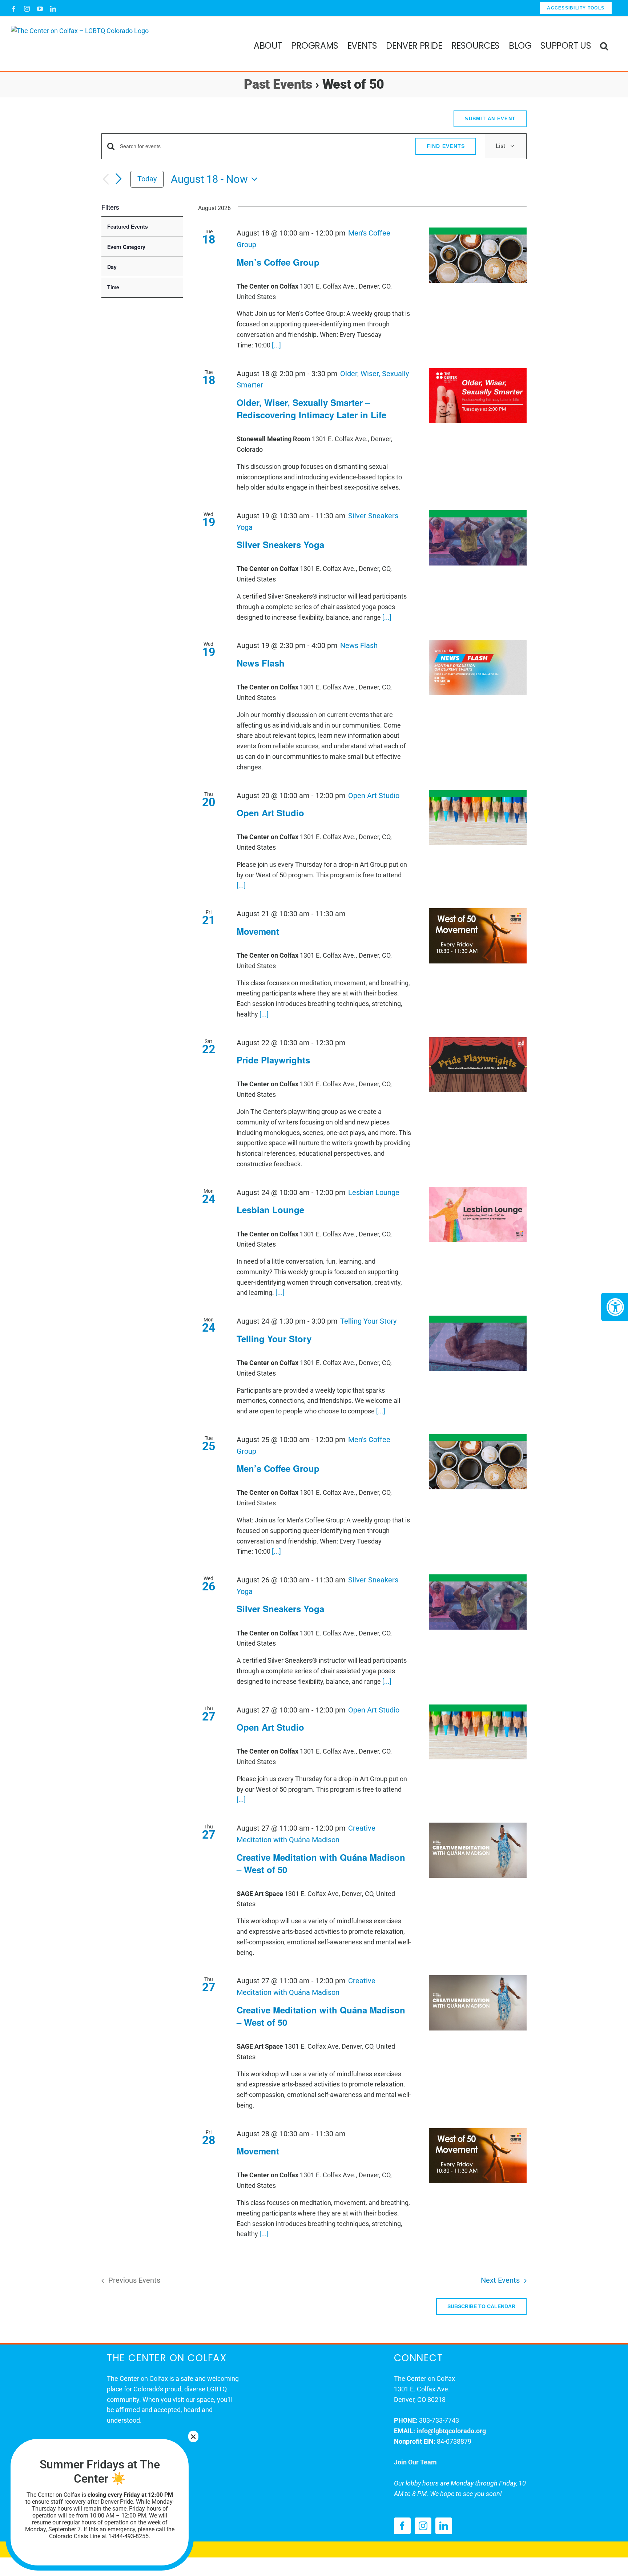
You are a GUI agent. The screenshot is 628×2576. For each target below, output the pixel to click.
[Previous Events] (106, 179)
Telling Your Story (274, 1339)
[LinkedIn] (444, 2526)
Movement (258, 931)
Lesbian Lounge (270, 1209)
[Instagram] (423, 2526)
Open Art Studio (270, 813)
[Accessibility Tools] (615, 1307)
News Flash (261, 663)
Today (147, 179)
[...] (276, 345)
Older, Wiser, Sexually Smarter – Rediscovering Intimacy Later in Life (311, 408)
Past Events (278, 84)
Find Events (446, 146)
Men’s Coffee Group (278, 262)
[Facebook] (402, 2526)
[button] (604, 44)
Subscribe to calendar (481, 2306)
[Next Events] (119, 179)
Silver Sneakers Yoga (280, 544)
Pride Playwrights (273, 1060)
